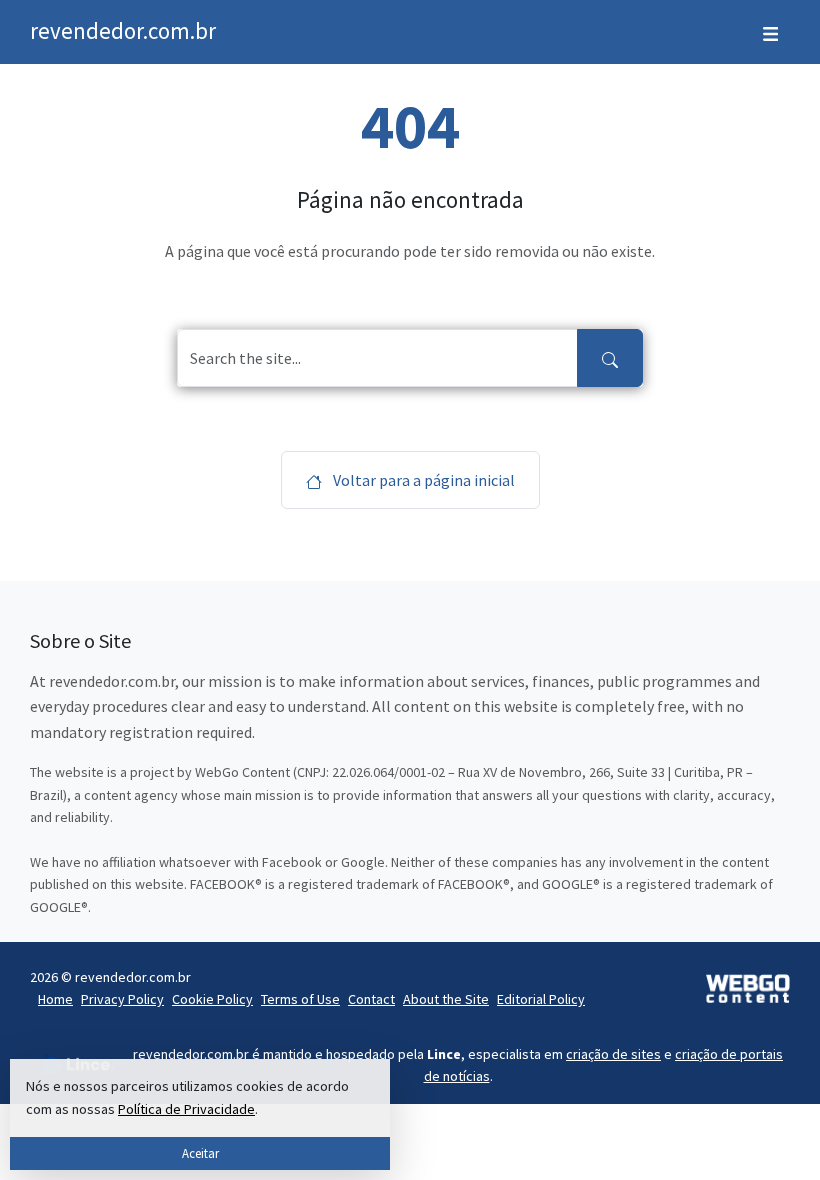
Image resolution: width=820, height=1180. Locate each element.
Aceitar (200, 1153)
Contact (371, 999)
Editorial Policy (541, 999)
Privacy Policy (122, 999)
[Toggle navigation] (770, 32)
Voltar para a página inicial (422, 480)
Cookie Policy (212, 999)
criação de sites (613, 1054)
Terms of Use (300, 999)
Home (55, 999)
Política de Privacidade (186, 1109)
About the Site (446, 999)
